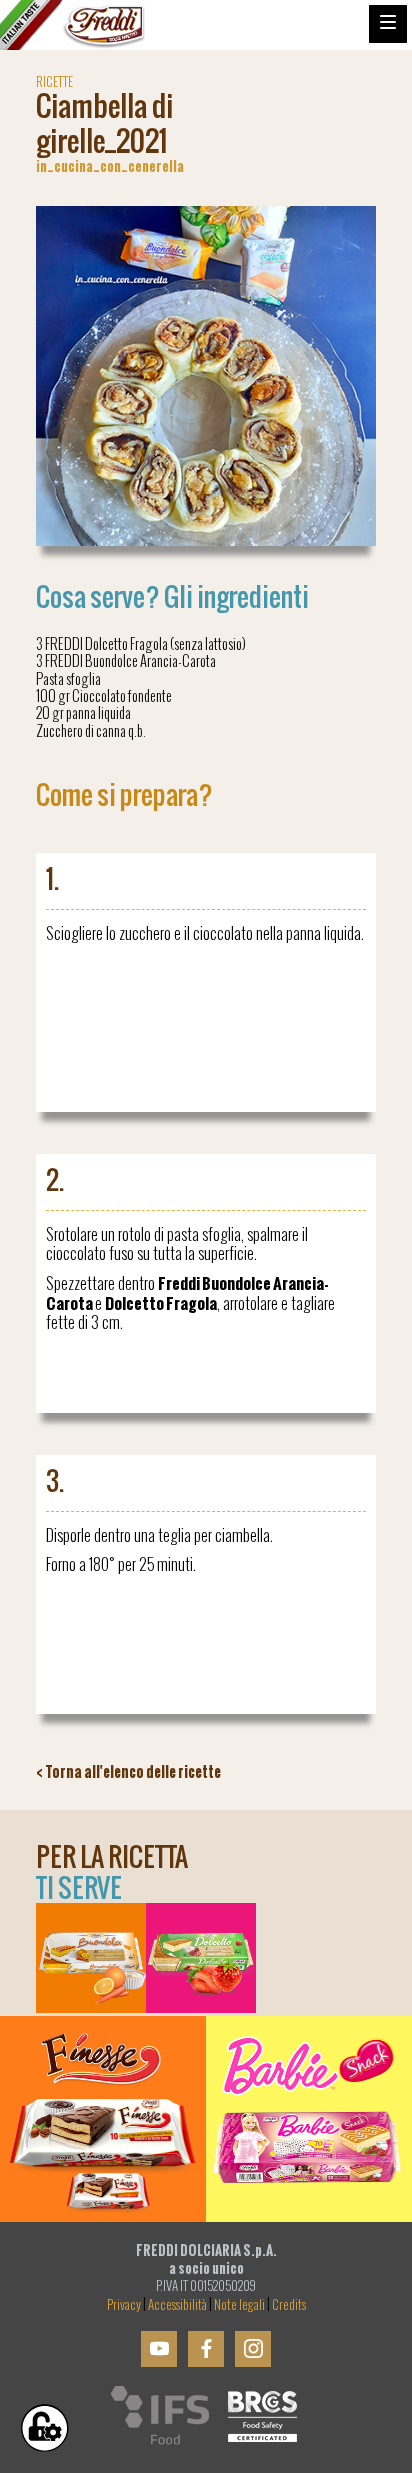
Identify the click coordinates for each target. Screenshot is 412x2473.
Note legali (239, 2305)
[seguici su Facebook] (206, 2349)
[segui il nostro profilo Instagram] (253, 2349)
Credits (289, 2305)
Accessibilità (177, 2305)
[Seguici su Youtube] (159, 2349)
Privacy (124, 2305)
